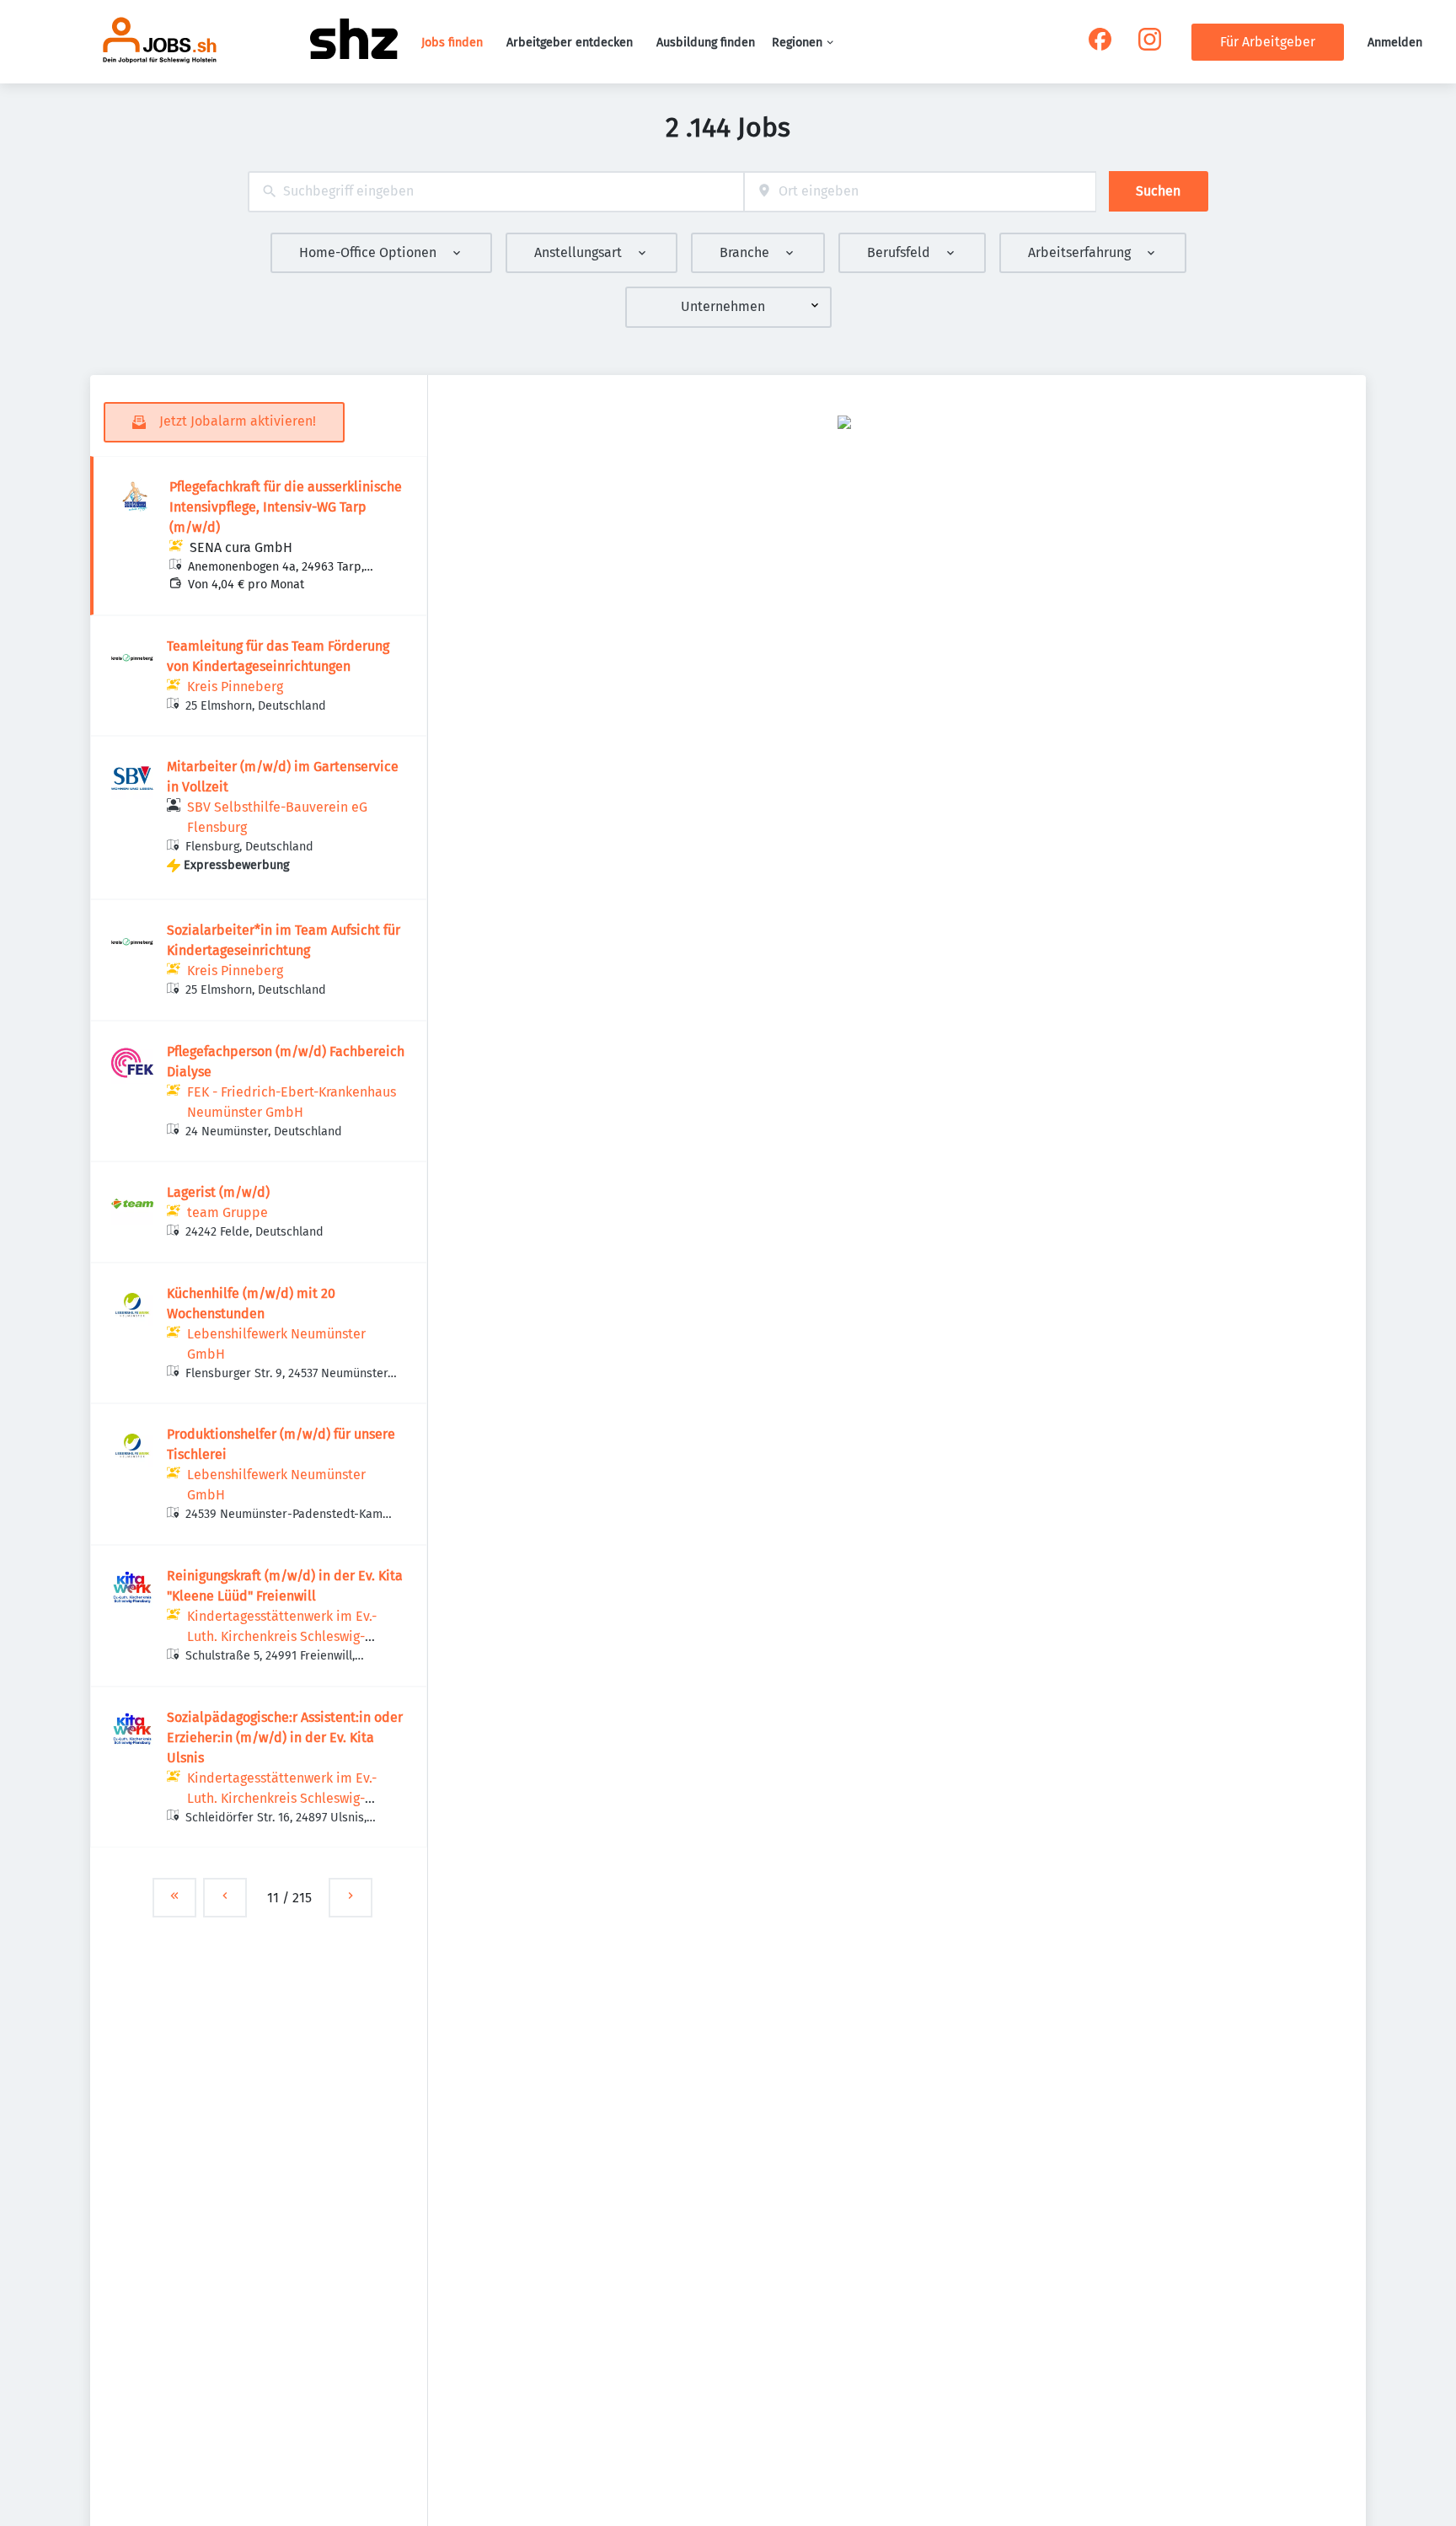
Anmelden (1395, 43)
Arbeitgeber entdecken (570, 43)
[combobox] (496, 192)
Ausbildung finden (706, 43)
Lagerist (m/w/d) (218, 1192)
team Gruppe (227, 1212)
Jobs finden (452, 43)
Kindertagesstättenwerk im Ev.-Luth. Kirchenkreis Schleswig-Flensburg (282, 1636)
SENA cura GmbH (241, 547)
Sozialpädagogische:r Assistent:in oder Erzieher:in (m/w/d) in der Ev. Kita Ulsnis (285, 1738)
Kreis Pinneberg (235, 686)
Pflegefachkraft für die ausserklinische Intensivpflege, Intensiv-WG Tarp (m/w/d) (286, 507)
